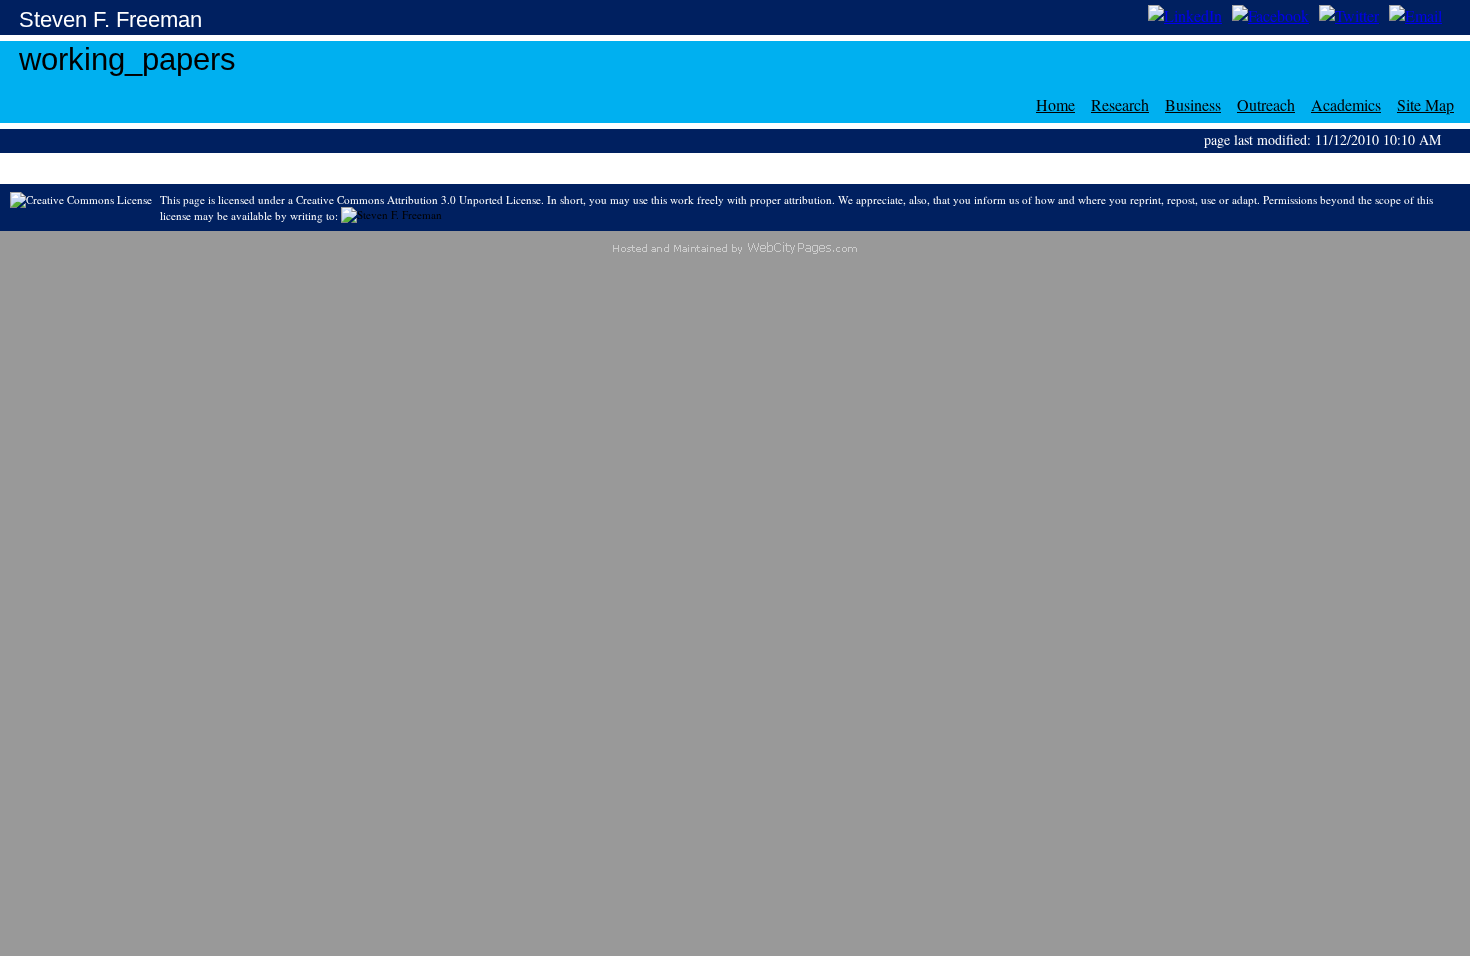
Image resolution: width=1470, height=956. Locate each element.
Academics (1346, 104)
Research (1120, 104)
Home (1055, 104)
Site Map (1425, 104)
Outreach (1266, 104)
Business (1193, 104)
